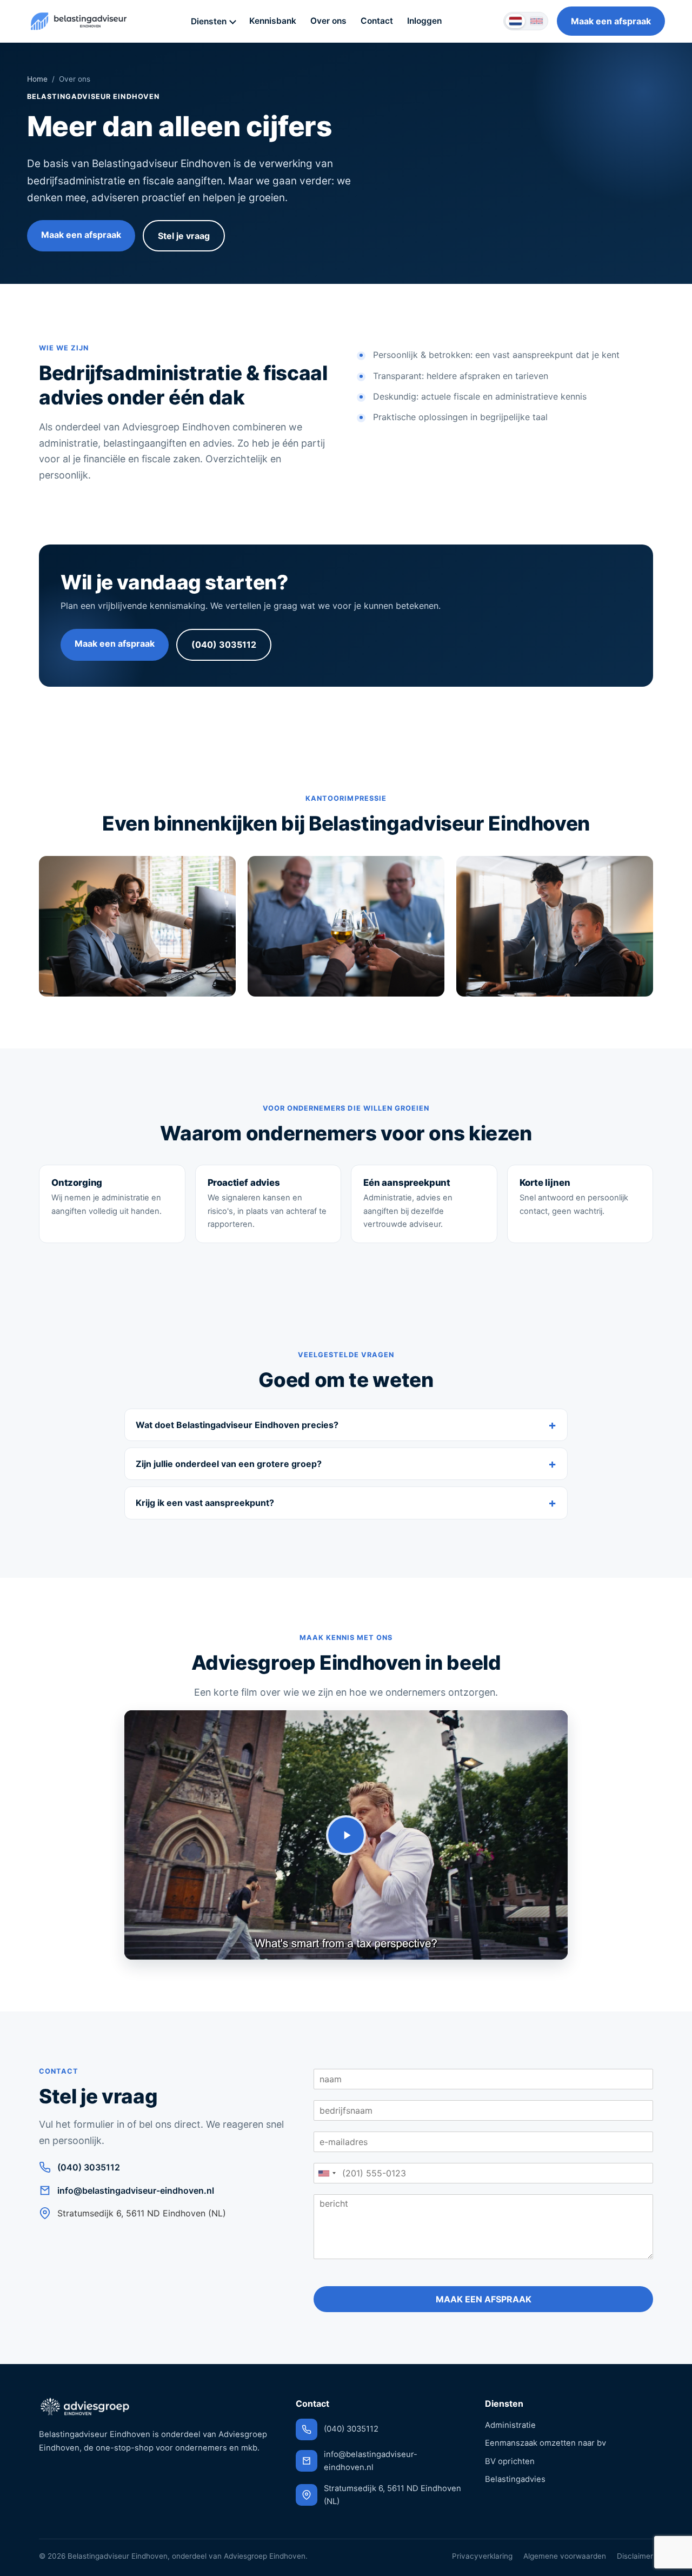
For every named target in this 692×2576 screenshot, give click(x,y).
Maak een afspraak (611, 21)
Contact (377, 21)
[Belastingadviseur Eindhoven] (78, 21)
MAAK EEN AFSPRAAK (484, 2299)
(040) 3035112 (224, 645)
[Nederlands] (515, 21)
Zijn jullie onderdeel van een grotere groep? (229, 1464)
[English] (536, 21)
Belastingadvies (515, 2479)
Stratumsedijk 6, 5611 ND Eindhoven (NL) (392, 2495)
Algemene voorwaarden (565, 2556)
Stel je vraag (184, 236)
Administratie (510, 2425)
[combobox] (327, 2173)
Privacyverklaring (482, 2556)
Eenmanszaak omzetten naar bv (545, 2443)
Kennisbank (273, 21)
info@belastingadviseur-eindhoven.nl (136, 2190)
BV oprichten (510, 2461)
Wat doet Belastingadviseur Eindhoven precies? (237, 1425)
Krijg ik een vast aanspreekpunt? (205, 1503)
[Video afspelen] (346, 1835)
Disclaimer (635, 2556)
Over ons (328, 21)
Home (37, 79)
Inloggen (424, 21)
